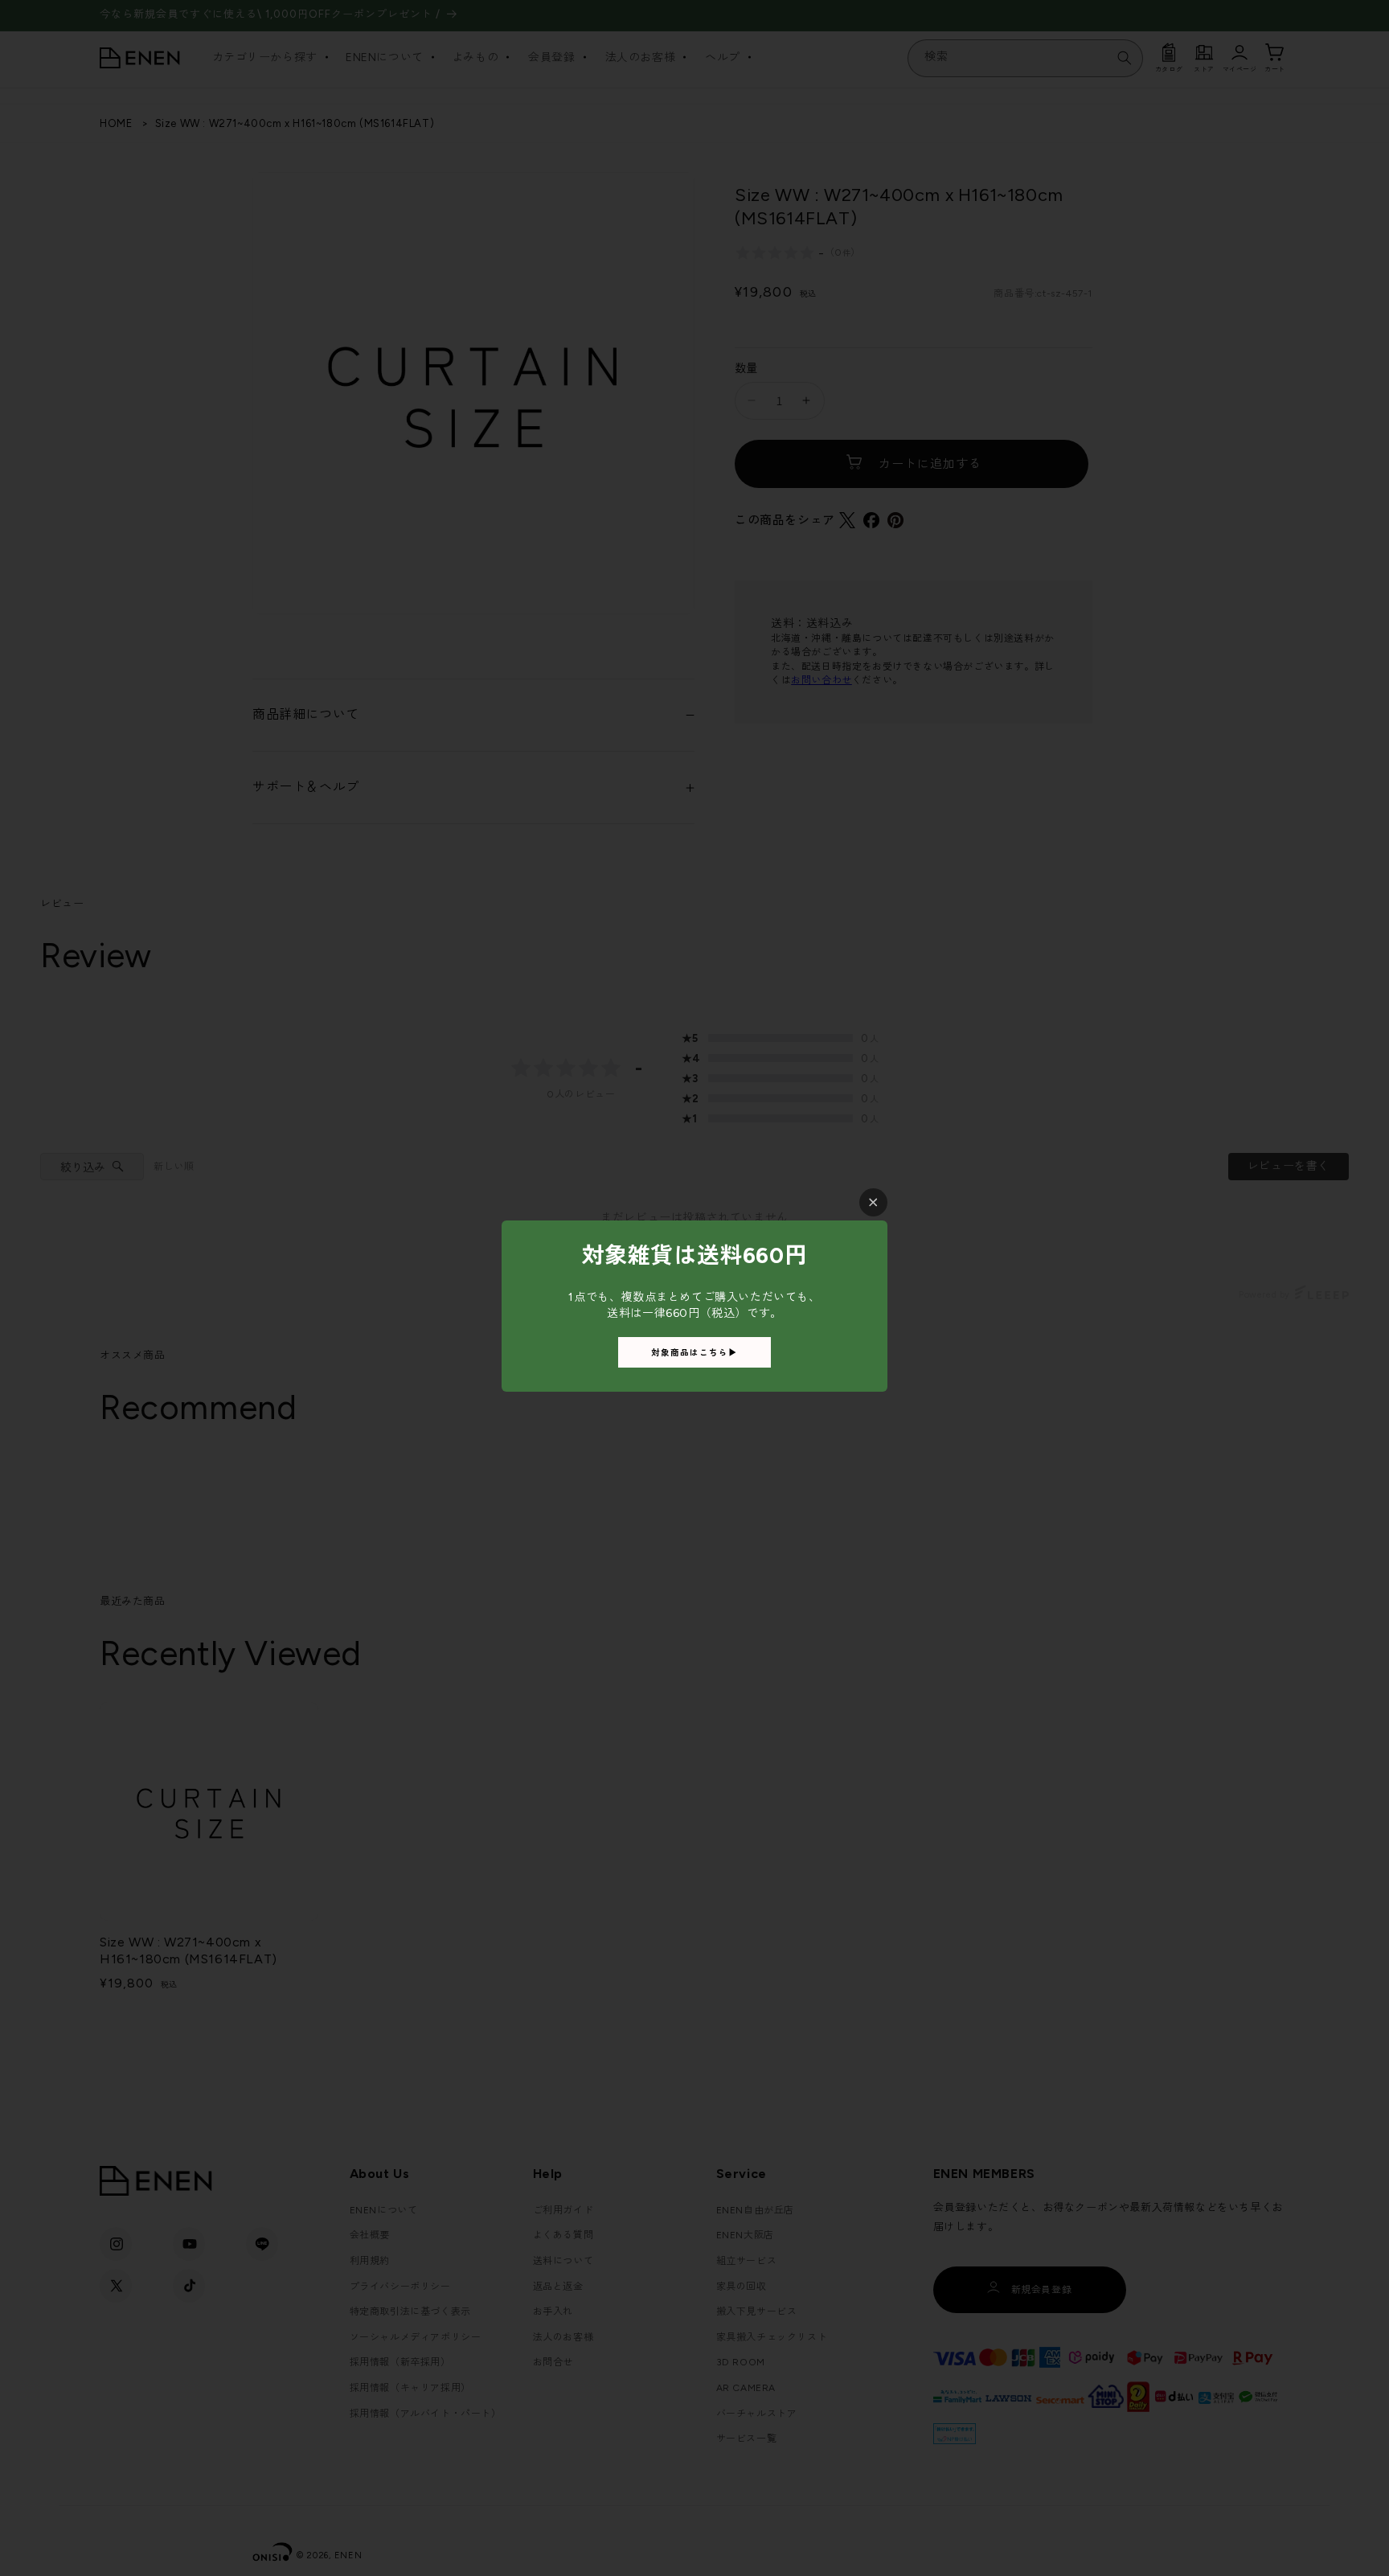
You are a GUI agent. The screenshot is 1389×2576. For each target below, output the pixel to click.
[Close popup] (873, 1202)
